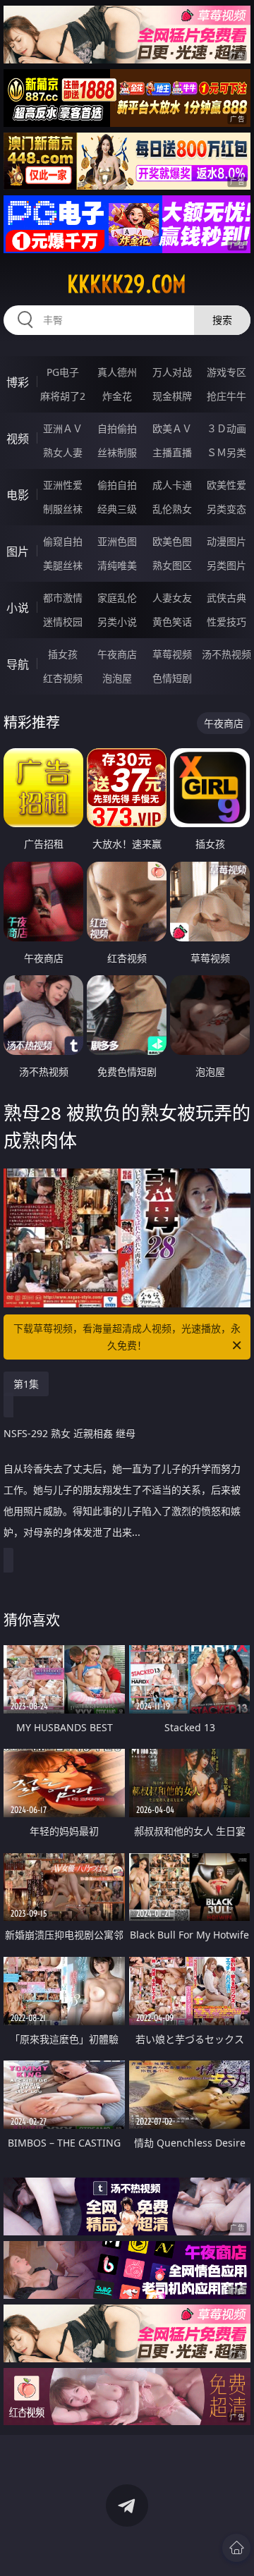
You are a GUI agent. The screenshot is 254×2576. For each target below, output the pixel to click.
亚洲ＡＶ (63, 428)
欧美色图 (172, 541)
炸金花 (117, 396)
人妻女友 (172, 598)
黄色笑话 (172, 622)
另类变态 (226, 509)
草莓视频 (172, 654)
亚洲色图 (117, 541)
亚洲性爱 (63, 485)
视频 (18, 439)
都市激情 (63, 598)
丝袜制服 (117, 452)
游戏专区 (226, 372)
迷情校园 (63, 622)
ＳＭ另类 (226, 452)
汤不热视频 (226, 654)
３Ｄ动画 (226, 428)
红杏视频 (63, 678)
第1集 (26, 1384)
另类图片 (226, 565)
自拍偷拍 (117, 428)
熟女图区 (172, 565)
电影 (18, 495)
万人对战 (172, 372)
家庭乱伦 (117, 598)
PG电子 (63, 372)
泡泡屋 (117, 678)
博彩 (18, 382)
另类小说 (117, 622)
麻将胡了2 (63, 396)
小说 (18, 608)
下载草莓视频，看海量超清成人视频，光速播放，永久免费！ (127, 1337)
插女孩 (63, 654)
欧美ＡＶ (172, 428)
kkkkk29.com (127, 284)
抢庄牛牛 (226, 396)
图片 (18, 551)
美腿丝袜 (63, 565)
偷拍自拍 (117, 485)
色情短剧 (172, 678)
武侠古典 (226, 598)
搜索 (222, 320)
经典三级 (117, 509)
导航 (18, 664)
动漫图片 (226, 541)
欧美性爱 (226, 485)
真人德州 (117, 372)
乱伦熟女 (172, 509)
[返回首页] (236, 2548)
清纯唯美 (117, 565)
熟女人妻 (63, 452)
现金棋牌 (172, 396)
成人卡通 (172, 485)
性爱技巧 (226, 622)
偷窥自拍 (63, 541)
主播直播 (172, 452)
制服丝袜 (63, 509)
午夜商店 (117, 654)
